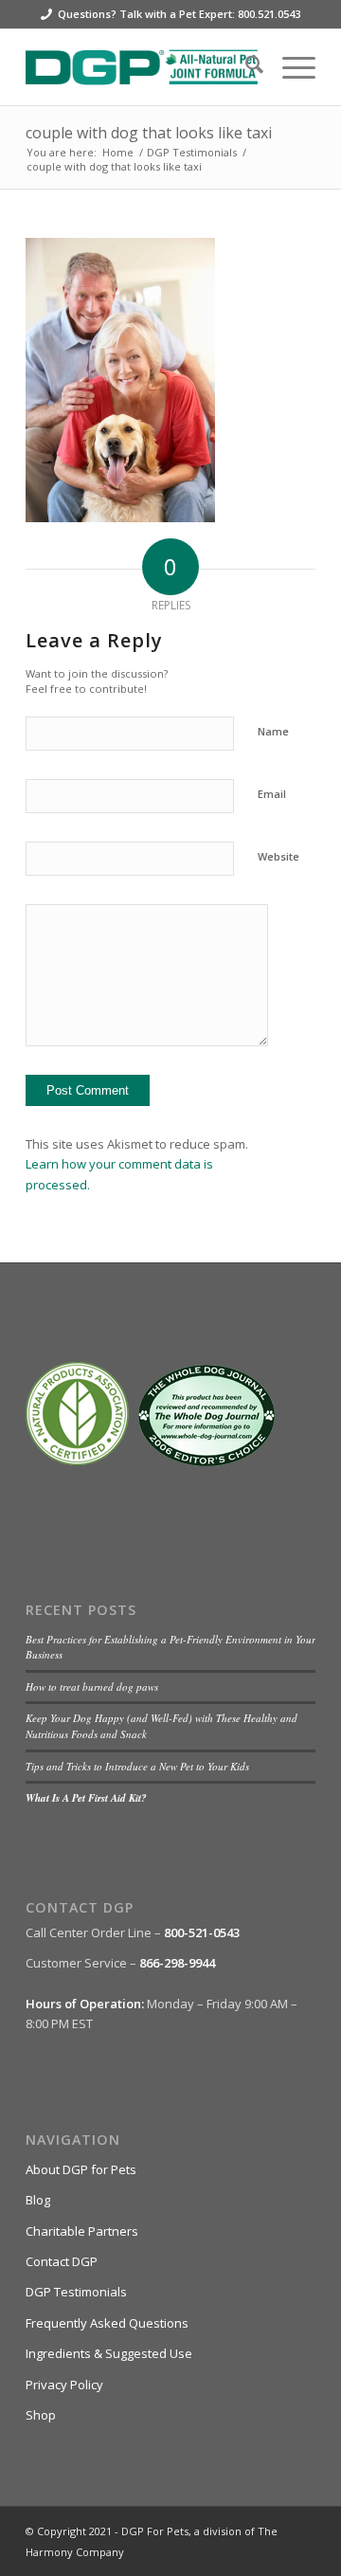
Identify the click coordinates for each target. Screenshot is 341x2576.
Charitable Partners (82, 2231)
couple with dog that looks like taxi (149, 133)
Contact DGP (62, 2261)
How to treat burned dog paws (92, 1687)
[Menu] (289, 67)
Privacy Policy (64, 2385)
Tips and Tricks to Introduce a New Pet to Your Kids (137, 1766)
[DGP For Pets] (142, 67)
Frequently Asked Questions (107, 2323)
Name (273, 731)
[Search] (245, 67)
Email (272, 794)
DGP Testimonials (76, 2292)
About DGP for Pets (81, 2169)
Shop (41, 2415)
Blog (38, 2200)
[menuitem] (245, 67)
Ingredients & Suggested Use (109, 2353)
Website (278, 856)
